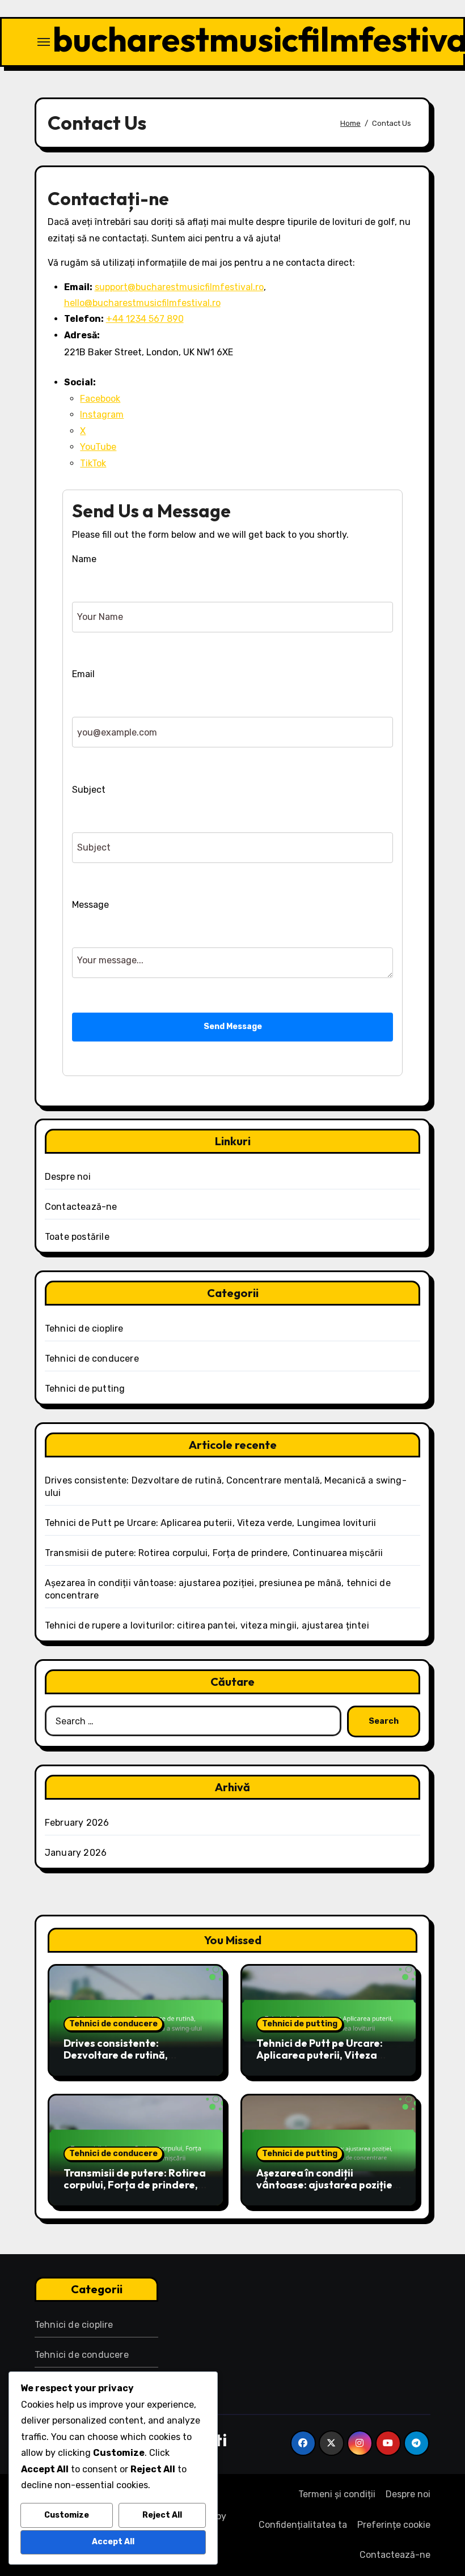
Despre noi (68, 1177)
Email (83, 674)
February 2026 (77, 1823)
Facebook (100, 399)
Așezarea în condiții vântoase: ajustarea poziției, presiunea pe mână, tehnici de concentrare (327, 2191)
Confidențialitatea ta (303, 2525)
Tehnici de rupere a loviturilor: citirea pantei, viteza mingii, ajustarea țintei (207, 1625)
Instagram (102, 415)
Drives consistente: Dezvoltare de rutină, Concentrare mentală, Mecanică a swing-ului (119, 2061)
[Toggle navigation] (44, 42)
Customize (67, 2515)
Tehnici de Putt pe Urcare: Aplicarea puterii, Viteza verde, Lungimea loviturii (211, 1523)
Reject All (162, 2515)
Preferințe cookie (394, 2525)
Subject (89, 790)
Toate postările (77, 1237)
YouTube (98, 447)
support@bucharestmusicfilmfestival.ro (179, 287)
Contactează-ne (81, 1207)
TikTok (93, 463)
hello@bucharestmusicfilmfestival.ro (142, 303)
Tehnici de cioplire (84, 1329)
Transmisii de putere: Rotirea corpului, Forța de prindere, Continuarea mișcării (214, 1553)
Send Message (233, 1026)
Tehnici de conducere (92, 1359)
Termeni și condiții (337, 2494)
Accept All (113, 2542)
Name (84, 559)
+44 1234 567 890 (145, 319)
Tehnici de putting (85, 1389)
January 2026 (76, 1853)
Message (90, 905)
